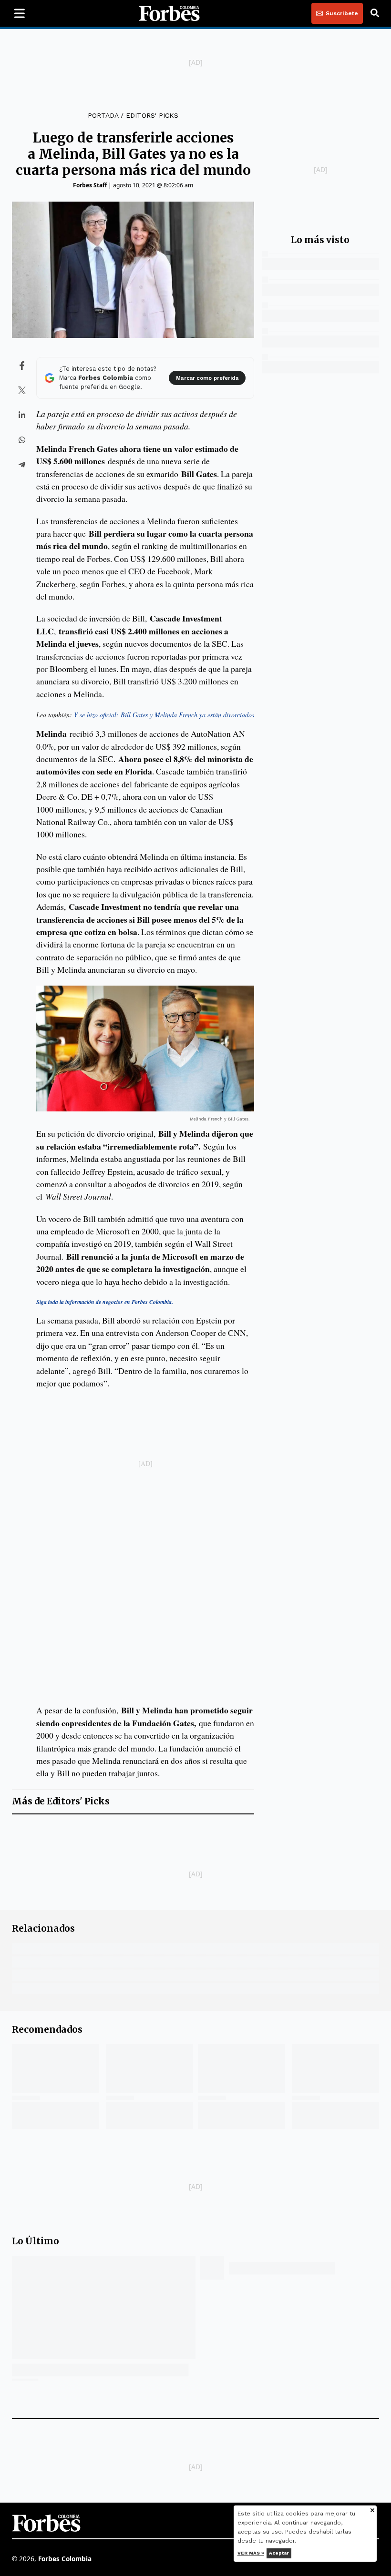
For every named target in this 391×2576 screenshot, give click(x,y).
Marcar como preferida (207, 378)
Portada (103, 115)
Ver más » (251, 2553)
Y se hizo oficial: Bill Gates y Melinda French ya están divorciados (164, 715)
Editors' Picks (152, 115)
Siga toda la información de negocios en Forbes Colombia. (105, 1302)
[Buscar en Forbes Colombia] (375, 13)
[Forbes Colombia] (169, 13)
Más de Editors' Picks (61, 1801)
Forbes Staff (90, 185)
